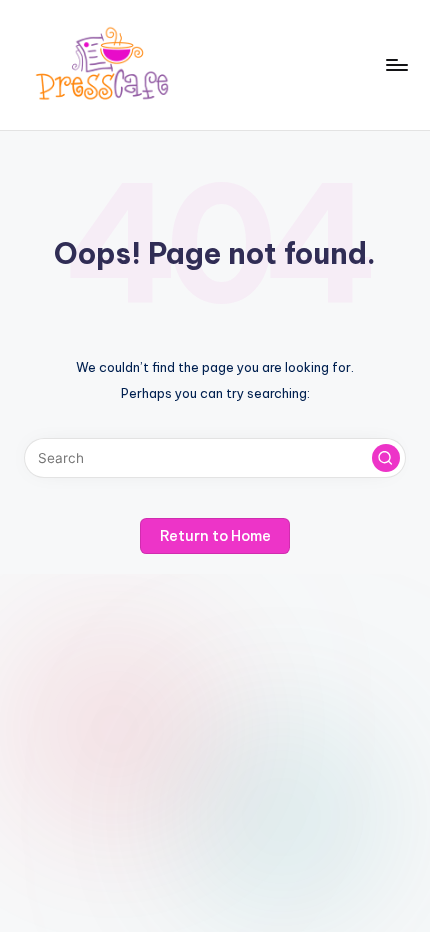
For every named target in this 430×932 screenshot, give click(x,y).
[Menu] (396, 64)
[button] (386, 458)
